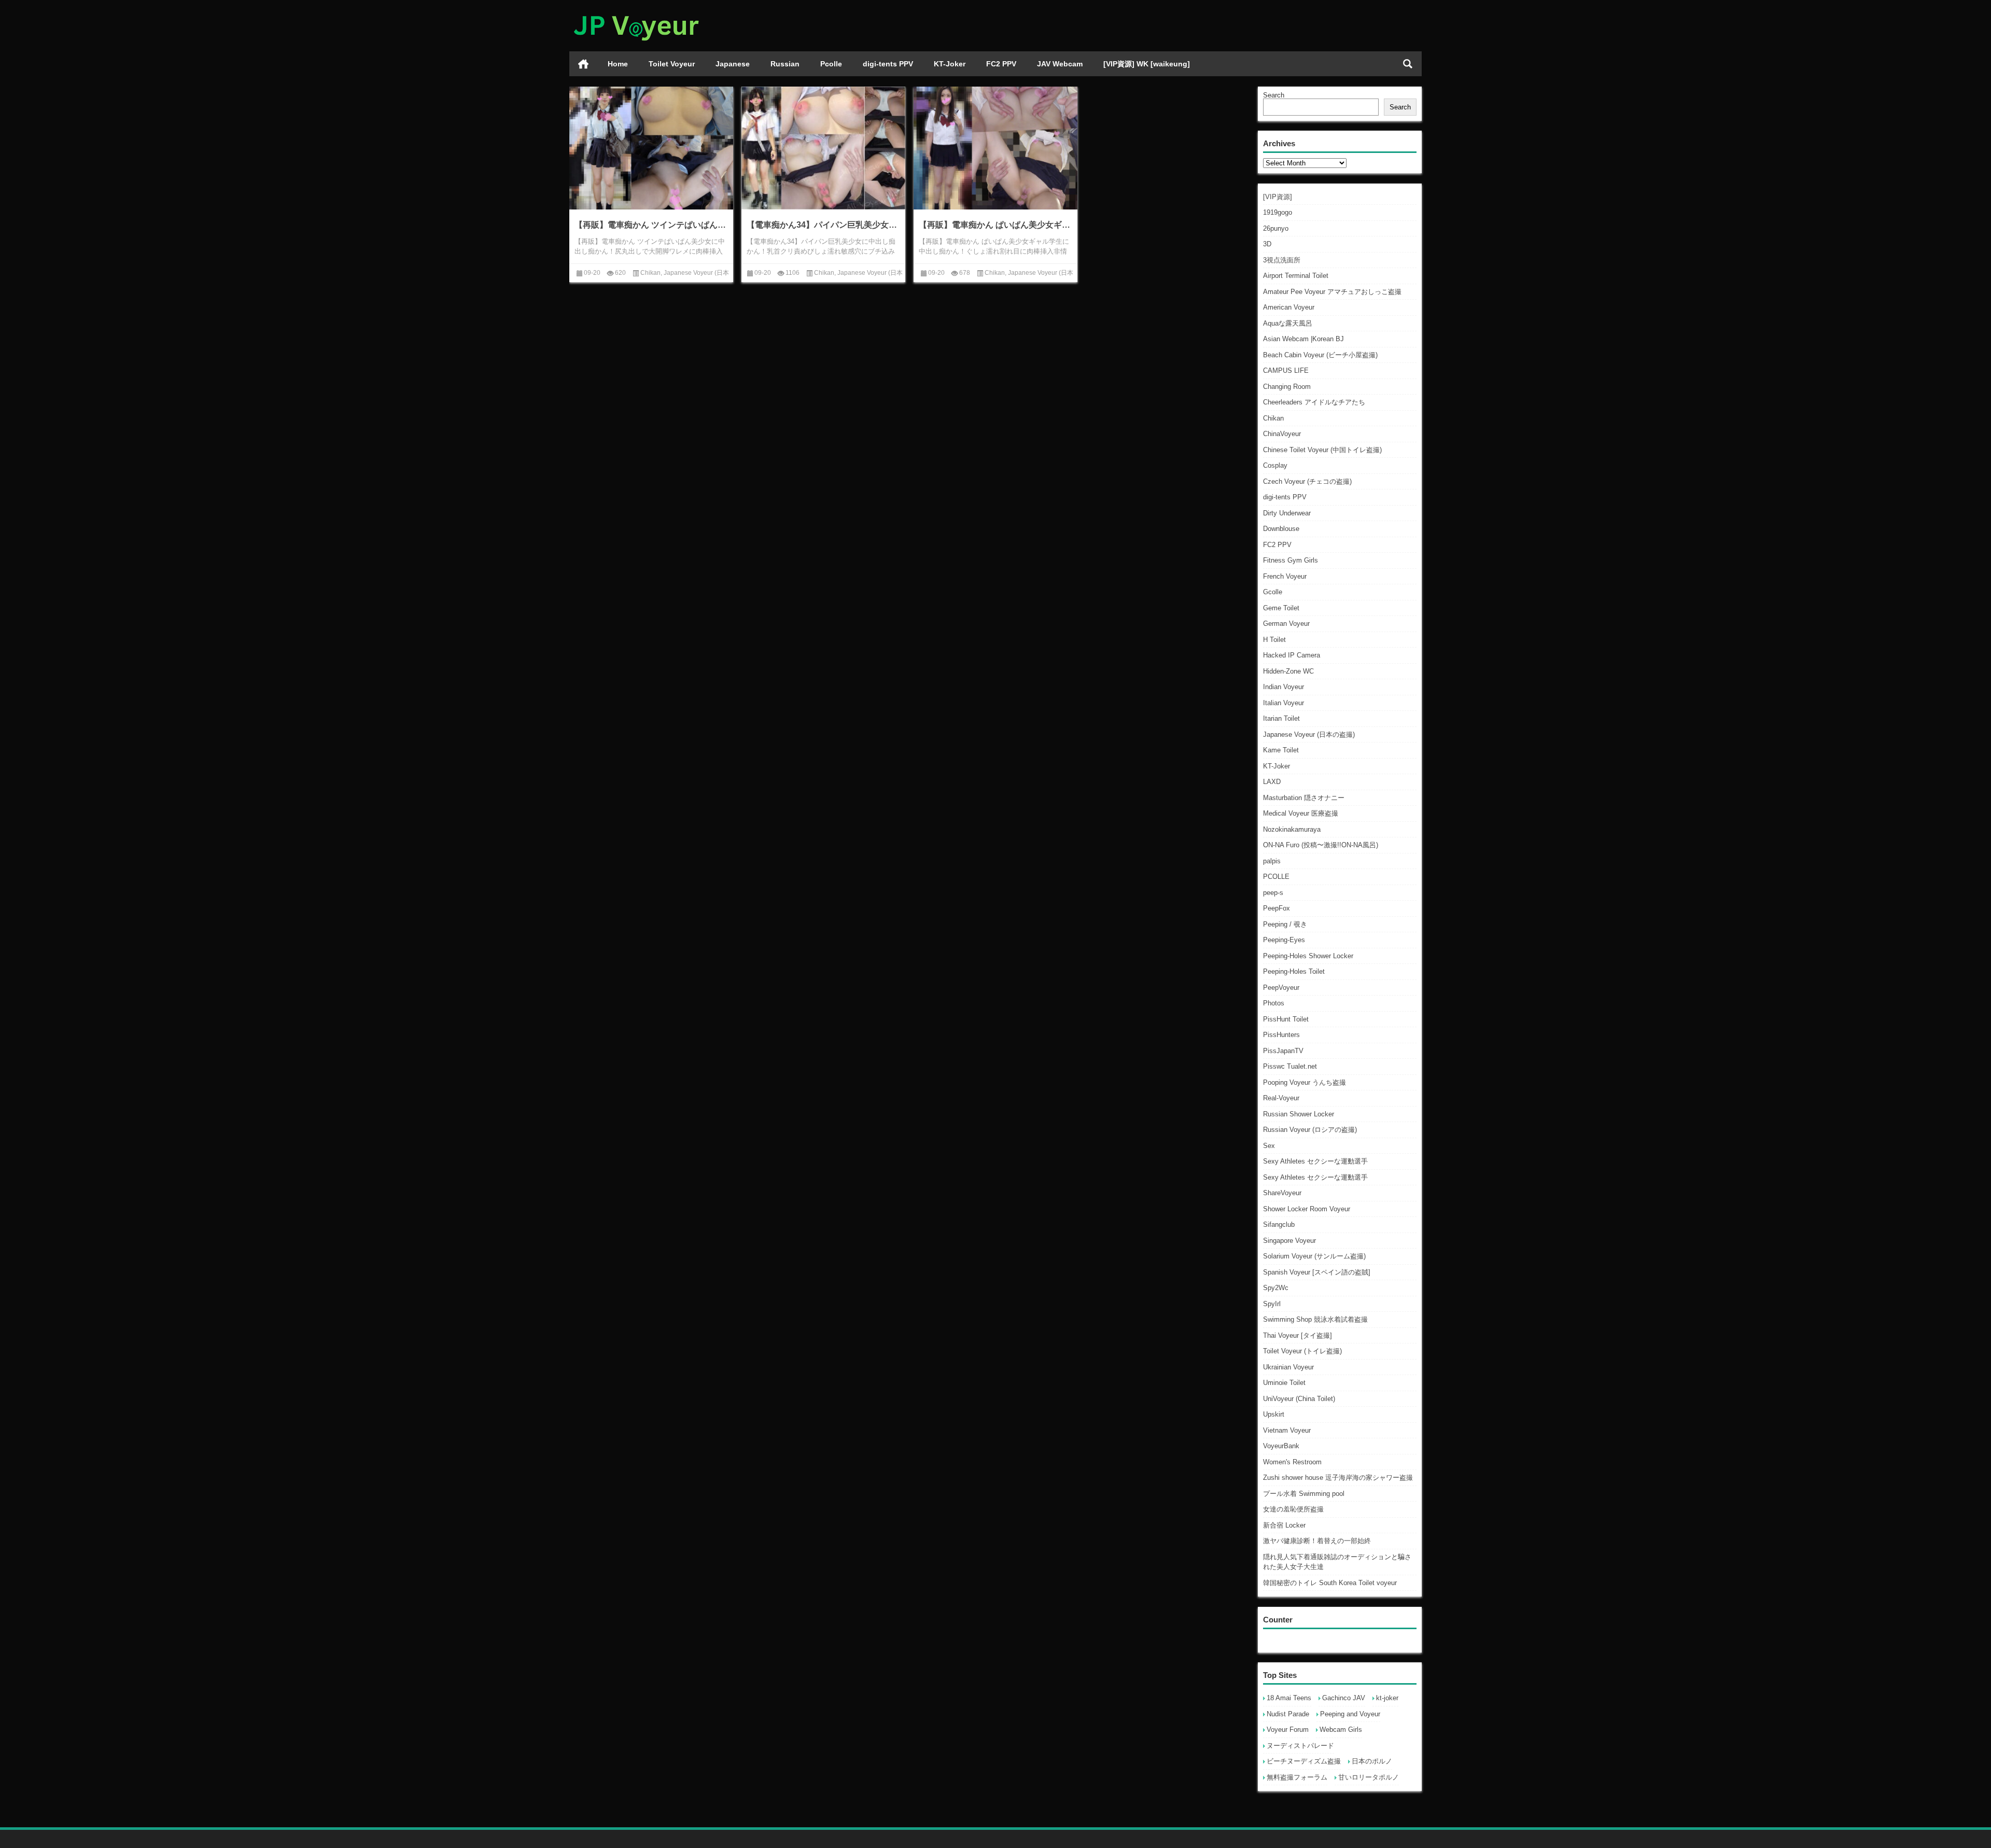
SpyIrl (1272, 1304)
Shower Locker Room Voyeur (1307, 1209)
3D (1267, 244)
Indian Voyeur (1284, 687)
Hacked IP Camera (1292, 655)
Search (1274, 95)
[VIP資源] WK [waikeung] (1147, 64)
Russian (785, 64)
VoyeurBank (1281, 1446)
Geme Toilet (1281, 608)
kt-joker (1387, 1698)
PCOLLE (1276, 877)
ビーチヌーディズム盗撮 (1304, 1761)
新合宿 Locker (1284, 1525)
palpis (1272, 861)
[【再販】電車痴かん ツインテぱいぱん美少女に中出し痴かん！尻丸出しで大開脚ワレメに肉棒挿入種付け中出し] (651, 148)
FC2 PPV (1001, 64)
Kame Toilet (1281, 750)
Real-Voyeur (1281, 1098)
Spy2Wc (1276, 1288)
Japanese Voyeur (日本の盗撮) (1309, 734)
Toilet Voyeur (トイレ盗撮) (1302, 1351)
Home (618, 64)
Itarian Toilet (1281, 718)
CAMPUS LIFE (1286, 370)
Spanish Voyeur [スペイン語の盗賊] (1317, 1272)
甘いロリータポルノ (1369, 1777)
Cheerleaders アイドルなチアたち (1314, 402)
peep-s (1273, 893)
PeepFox (1277, 908)
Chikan (1273, 418)
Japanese (733, 64)
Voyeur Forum (1288, 1730)
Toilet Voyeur (672, 64)
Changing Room (1287, 387)
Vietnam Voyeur (1287, 1430)
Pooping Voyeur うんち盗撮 (1305, 1082)
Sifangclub (1279, 1224)
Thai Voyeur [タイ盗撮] (1298, 1335)
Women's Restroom (1292, 1462)
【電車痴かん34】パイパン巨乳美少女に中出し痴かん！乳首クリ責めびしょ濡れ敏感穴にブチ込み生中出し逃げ (823, 225)
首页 (583, 64)
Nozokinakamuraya (1292, 829)
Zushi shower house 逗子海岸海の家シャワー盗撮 (1338, 1478)
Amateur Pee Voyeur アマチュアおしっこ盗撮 (1332, 292)
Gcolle (1273, 592)
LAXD (1272, 782)
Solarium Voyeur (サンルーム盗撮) (1314, 1256)
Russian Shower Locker (1299, 1114)
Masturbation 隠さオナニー (1304, 798)
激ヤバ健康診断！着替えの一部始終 (1317, 1541)
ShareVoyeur (1282, 1193)
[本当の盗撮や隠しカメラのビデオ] (636, 14)
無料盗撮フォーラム (1297, 1777)
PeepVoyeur (1281, 988)
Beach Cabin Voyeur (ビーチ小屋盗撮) (1320, 355)
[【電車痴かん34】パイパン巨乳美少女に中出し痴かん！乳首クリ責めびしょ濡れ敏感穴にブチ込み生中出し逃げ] (823, 148)
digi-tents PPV (888, 64)
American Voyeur (1289, 307)
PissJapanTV (1283, 1051)
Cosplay (1275, 465)
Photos (1274, 1003)
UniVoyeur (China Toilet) (1299, 1399)
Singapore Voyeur (1289, 1241)
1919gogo (1278, 212)
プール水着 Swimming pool (1304, 1494)
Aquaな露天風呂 (1288, 323)
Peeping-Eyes (1284, 940)
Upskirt (1274, 1414)
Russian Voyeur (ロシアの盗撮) (1310, 1130)
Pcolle (831, 64)
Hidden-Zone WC (1288, 671)
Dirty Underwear (1287, 513)
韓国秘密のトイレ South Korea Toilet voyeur (1330, 1583)
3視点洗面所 (1282, 260)
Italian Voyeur (1284, 703)
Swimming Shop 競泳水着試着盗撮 (1315, 1319)
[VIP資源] (1278, 197)
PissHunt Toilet (1286, 1019)
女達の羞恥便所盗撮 (1293, 1509)
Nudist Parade (1288, 1714)
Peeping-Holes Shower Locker (1308, 956)
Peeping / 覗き (1285, 924)
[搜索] (1408, 64)
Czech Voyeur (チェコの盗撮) (1307, 481)
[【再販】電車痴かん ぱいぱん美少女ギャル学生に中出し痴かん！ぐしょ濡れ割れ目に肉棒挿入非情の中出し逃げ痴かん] (995, 148)
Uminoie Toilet (1284, 1383)
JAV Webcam (1060, 64)
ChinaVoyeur (1282, 434)
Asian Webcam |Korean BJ (1303, 339)
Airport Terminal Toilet (1296, 276)
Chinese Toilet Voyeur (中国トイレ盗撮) (1322, 450)
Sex (1269, 1146)
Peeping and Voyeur (1350, 1714)
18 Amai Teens (1289, 1698)
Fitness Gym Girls (1291, 560)
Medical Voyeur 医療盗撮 (1301, 813)
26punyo (1276, 228)
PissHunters (1281, 1035)
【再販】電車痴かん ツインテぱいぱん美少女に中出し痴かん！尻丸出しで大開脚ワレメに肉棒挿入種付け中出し (651, 225)
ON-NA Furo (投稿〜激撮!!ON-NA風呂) (1321, 845)
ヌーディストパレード (1300, 1746)
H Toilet (1274, 640)
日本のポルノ (1372, 1761)
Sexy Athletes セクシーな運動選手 (1315, 1161)
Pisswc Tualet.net (1290, 1066)
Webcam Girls (1341, 1730)
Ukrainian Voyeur (1288, 1367)
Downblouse (1281, 529)
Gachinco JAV (1344, 1698)
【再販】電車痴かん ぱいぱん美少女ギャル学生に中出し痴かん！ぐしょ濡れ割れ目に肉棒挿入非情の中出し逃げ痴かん (995, 225)
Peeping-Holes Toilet (1294, 971)
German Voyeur (1286, 624)
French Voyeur (1285, 576)
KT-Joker (950, 64)
